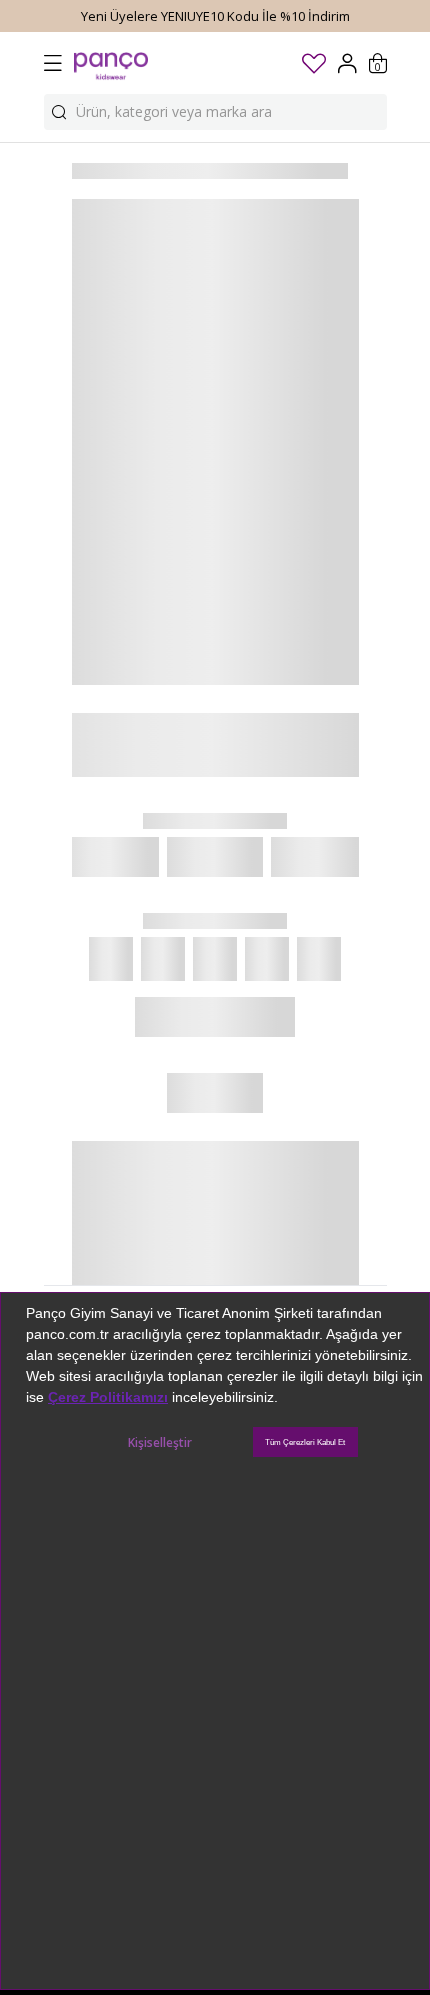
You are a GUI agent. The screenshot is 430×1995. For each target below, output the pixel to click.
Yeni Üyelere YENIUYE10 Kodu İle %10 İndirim (215, 16)
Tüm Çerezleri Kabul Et (305, 1442)
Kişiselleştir (160, 1442)
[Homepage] (111, 63)
